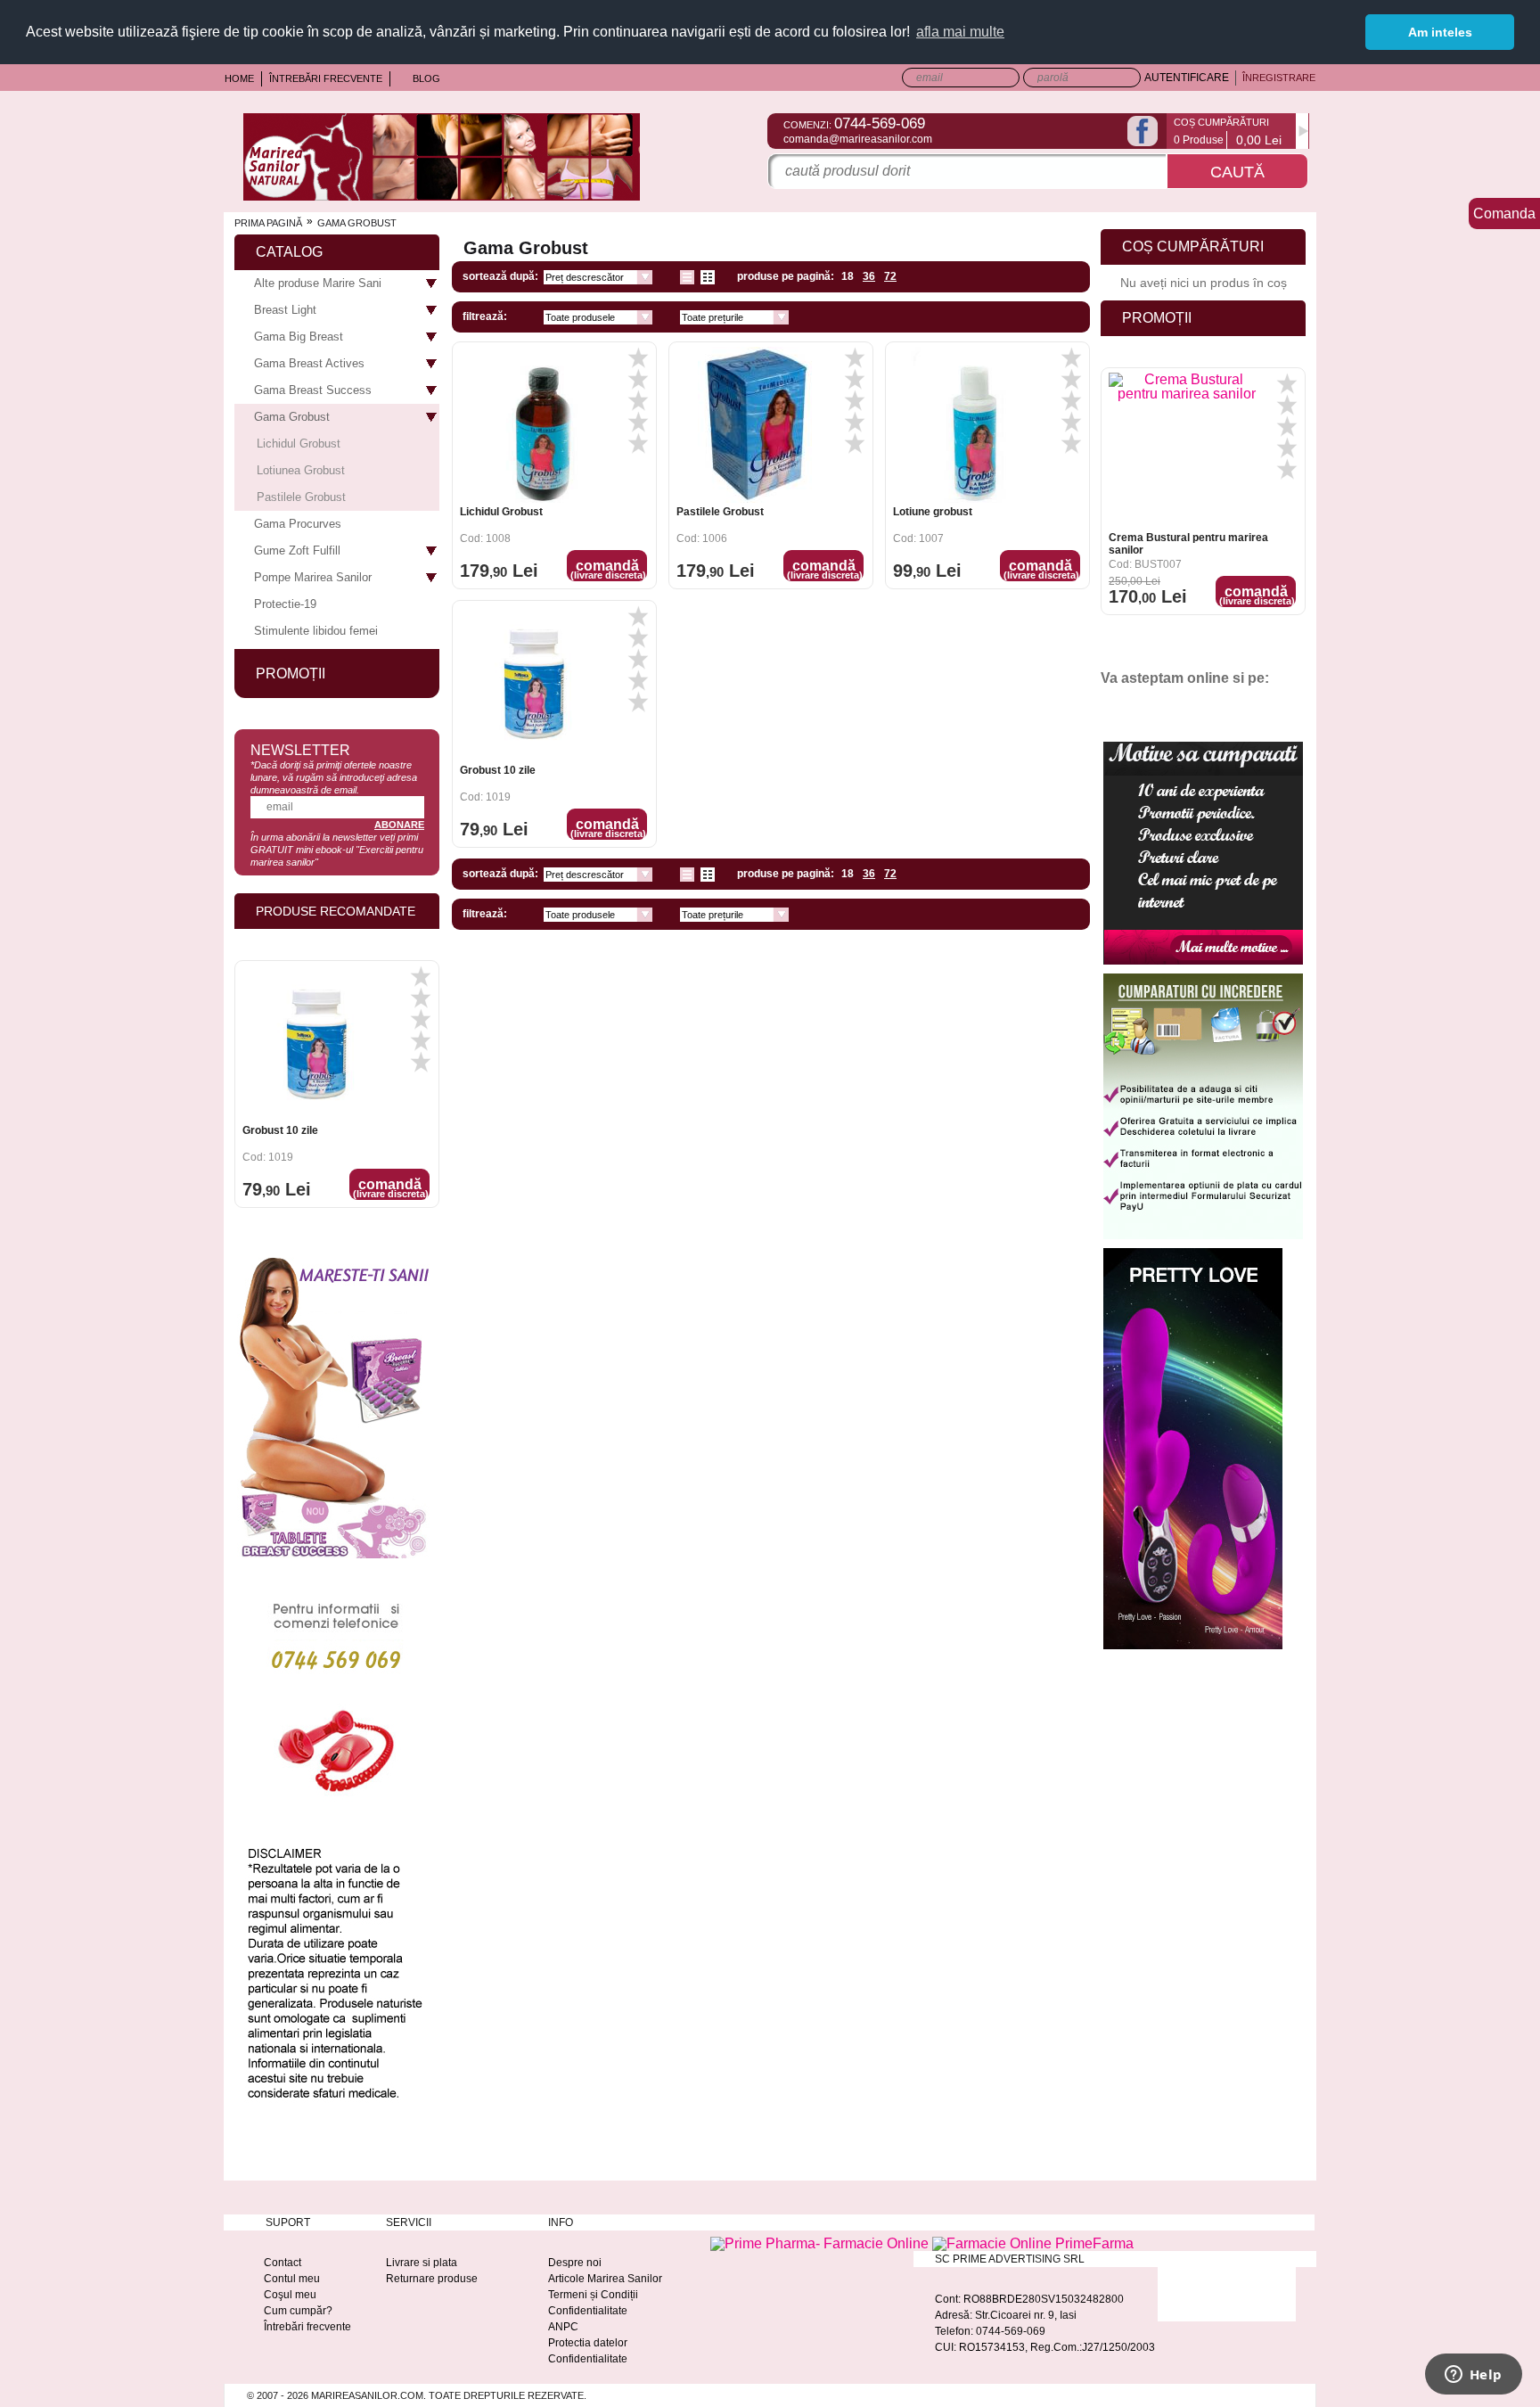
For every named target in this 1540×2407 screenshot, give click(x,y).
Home (239, 78)
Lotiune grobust (933, 512)
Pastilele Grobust (720, 512)
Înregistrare (1279, 78)
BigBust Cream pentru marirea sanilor (1187, 550)
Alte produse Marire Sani (318, 283)
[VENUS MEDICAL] (320, 1050)
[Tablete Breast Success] (333, 1558)
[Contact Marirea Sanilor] (334, 1801)
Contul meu (292, 2279)
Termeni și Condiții (593, 2295)
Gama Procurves (298, 524)
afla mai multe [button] (960, 32)
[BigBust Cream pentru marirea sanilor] (1187, 457)
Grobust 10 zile (498, 770)
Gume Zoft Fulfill (297, 550)
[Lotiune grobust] (971, 425)
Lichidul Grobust (501, 512)
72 (890, 276)
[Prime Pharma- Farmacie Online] (821, 2243)
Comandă (608, 569)
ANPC (563, 2327)
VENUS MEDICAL (287, 1137)
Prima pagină (268, 223)
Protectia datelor (588, 2343)
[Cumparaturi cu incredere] (1203, 1239)
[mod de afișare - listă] (687, 277)
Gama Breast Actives (309, 363)
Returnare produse (432, 2279)
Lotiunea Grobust (301, 470)
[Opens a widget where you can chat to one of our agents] (1473, 2376)
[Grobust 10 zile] (538, 683)
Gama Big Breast (299, 337)
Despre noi (575, 2263)
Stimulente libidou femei (316, 631)
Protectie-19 (285, 604)
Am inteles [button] (1440, 32)
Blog (426, 78)
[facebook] (1121, 708)
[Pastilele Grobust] (754, 425)
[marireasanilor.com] (442, 196)
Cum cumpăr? (298, 2311)
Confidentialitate (588, 2311)
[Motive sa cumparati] (1203, 964)
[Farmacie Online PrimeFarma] (1033, 2243)
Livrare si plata (422, 2263)
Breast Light (285, 310)
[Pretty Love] (1193, 1649)
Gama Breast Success (313, 390)
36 (869, 276)
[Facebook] (1143, 131)
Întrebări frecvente (326, 78)
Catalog (289, 252)
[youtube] (1152, 708)
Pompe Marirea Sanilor (313, 577)
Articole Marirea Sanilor (605, 2279)
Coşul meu (290, 2295)
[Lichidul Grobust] (538, 425)
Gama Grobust (292, 417)
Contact (283, 2263)
